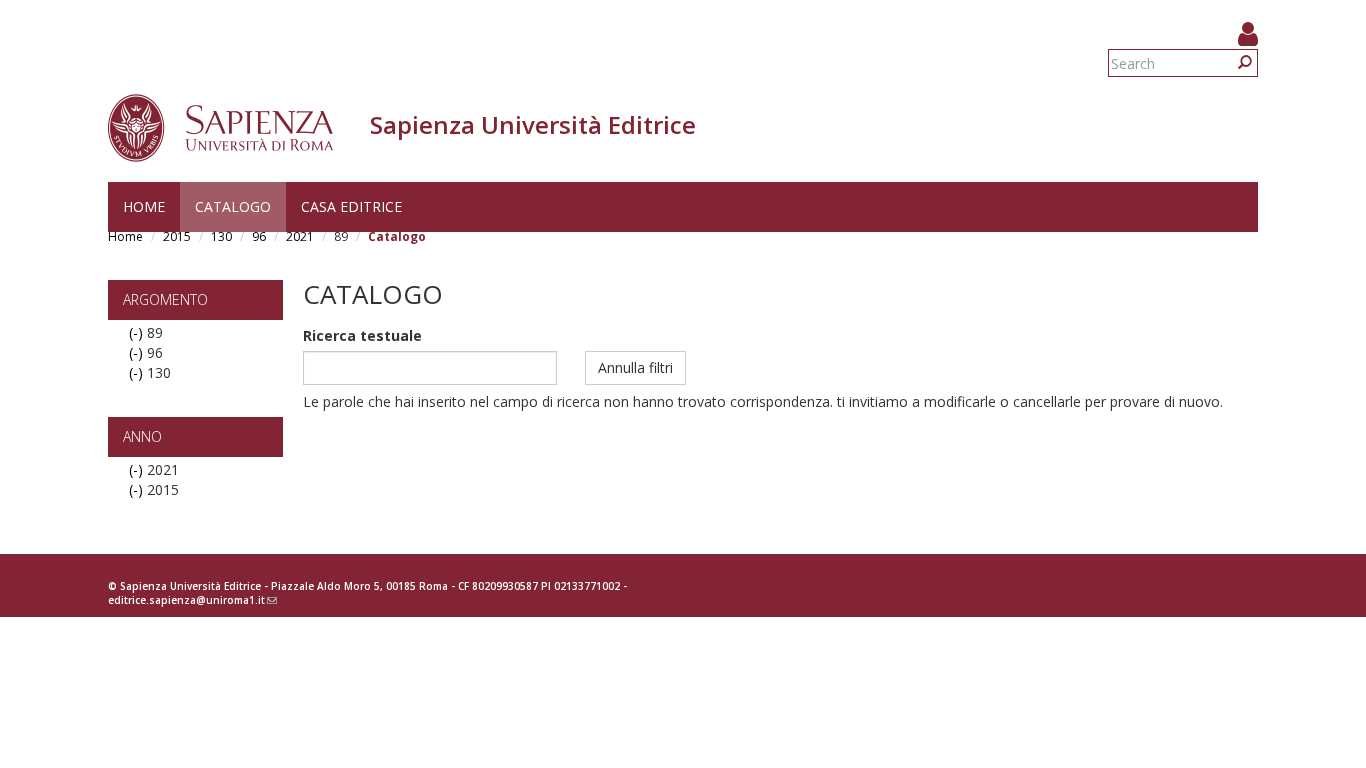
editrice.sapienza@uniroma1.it (192, 600)
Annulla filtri (635, 367)
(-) (138, 332)
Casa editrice (351, 206)
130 (221, 236)
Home (144, 206)
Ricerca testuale (362, 335)
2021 (300, 236)
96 (259, 236)
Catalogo (233, 206)
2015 (177, 236)
